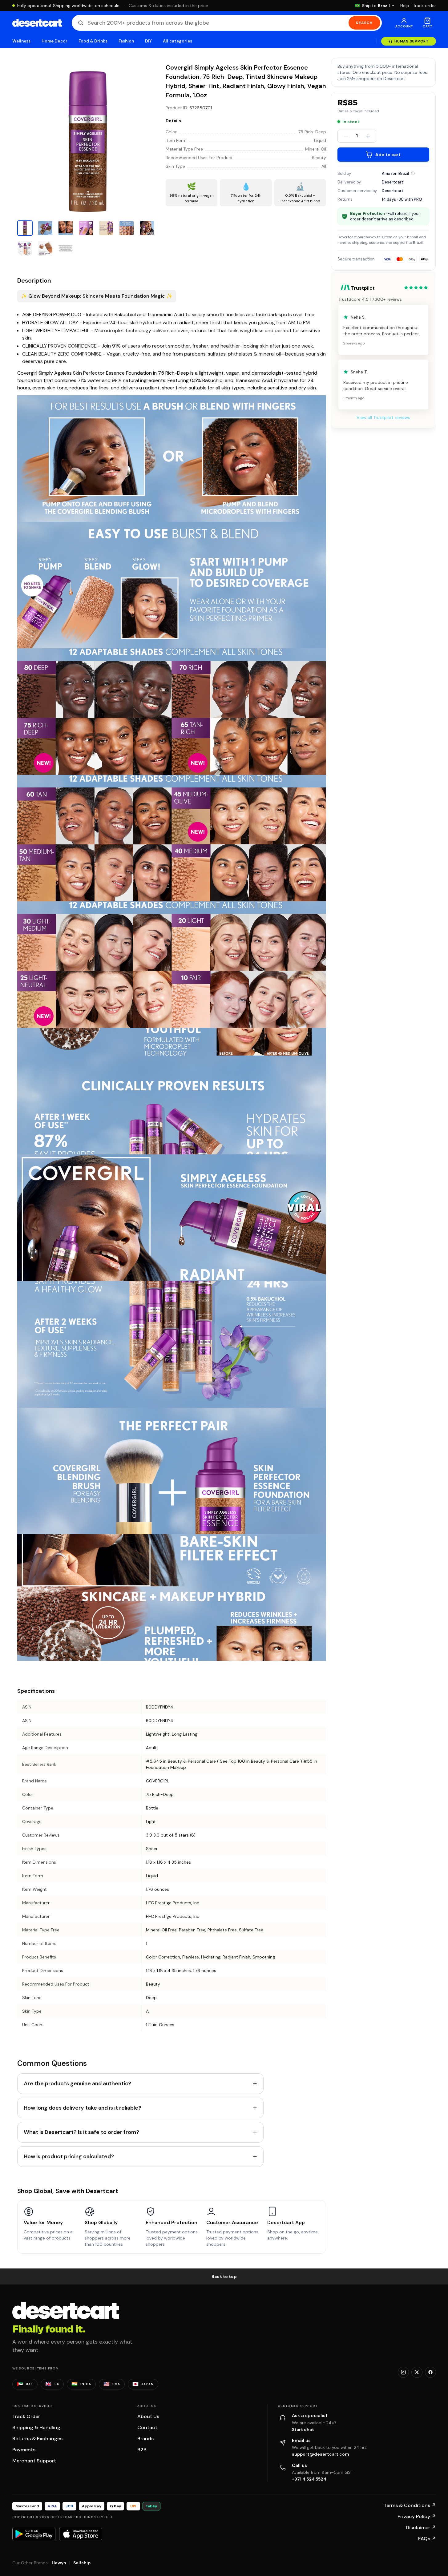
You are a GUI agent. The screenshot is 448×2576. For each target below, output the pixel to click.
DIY (148, 41)
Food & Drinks (93, 41)
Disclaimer (421, 2528)
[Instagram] (403, 2372)
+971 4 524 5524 (309, 2479)
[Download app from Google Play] (34, 2534)
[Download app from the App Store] (81, 2534)
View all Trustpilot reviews (383, 417)
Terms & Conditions (410, 2505)
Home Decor (54, 41)
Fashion (126, 41)
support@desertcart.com (321, 2454)
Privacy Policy (417, 2516)
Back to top (224, 2276)
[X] (417, 2372)
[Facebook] (430, 2372)
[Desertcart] (37, 23)
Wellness (22, 41)
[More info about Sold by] (413, 173)
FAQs (427, 2539)
